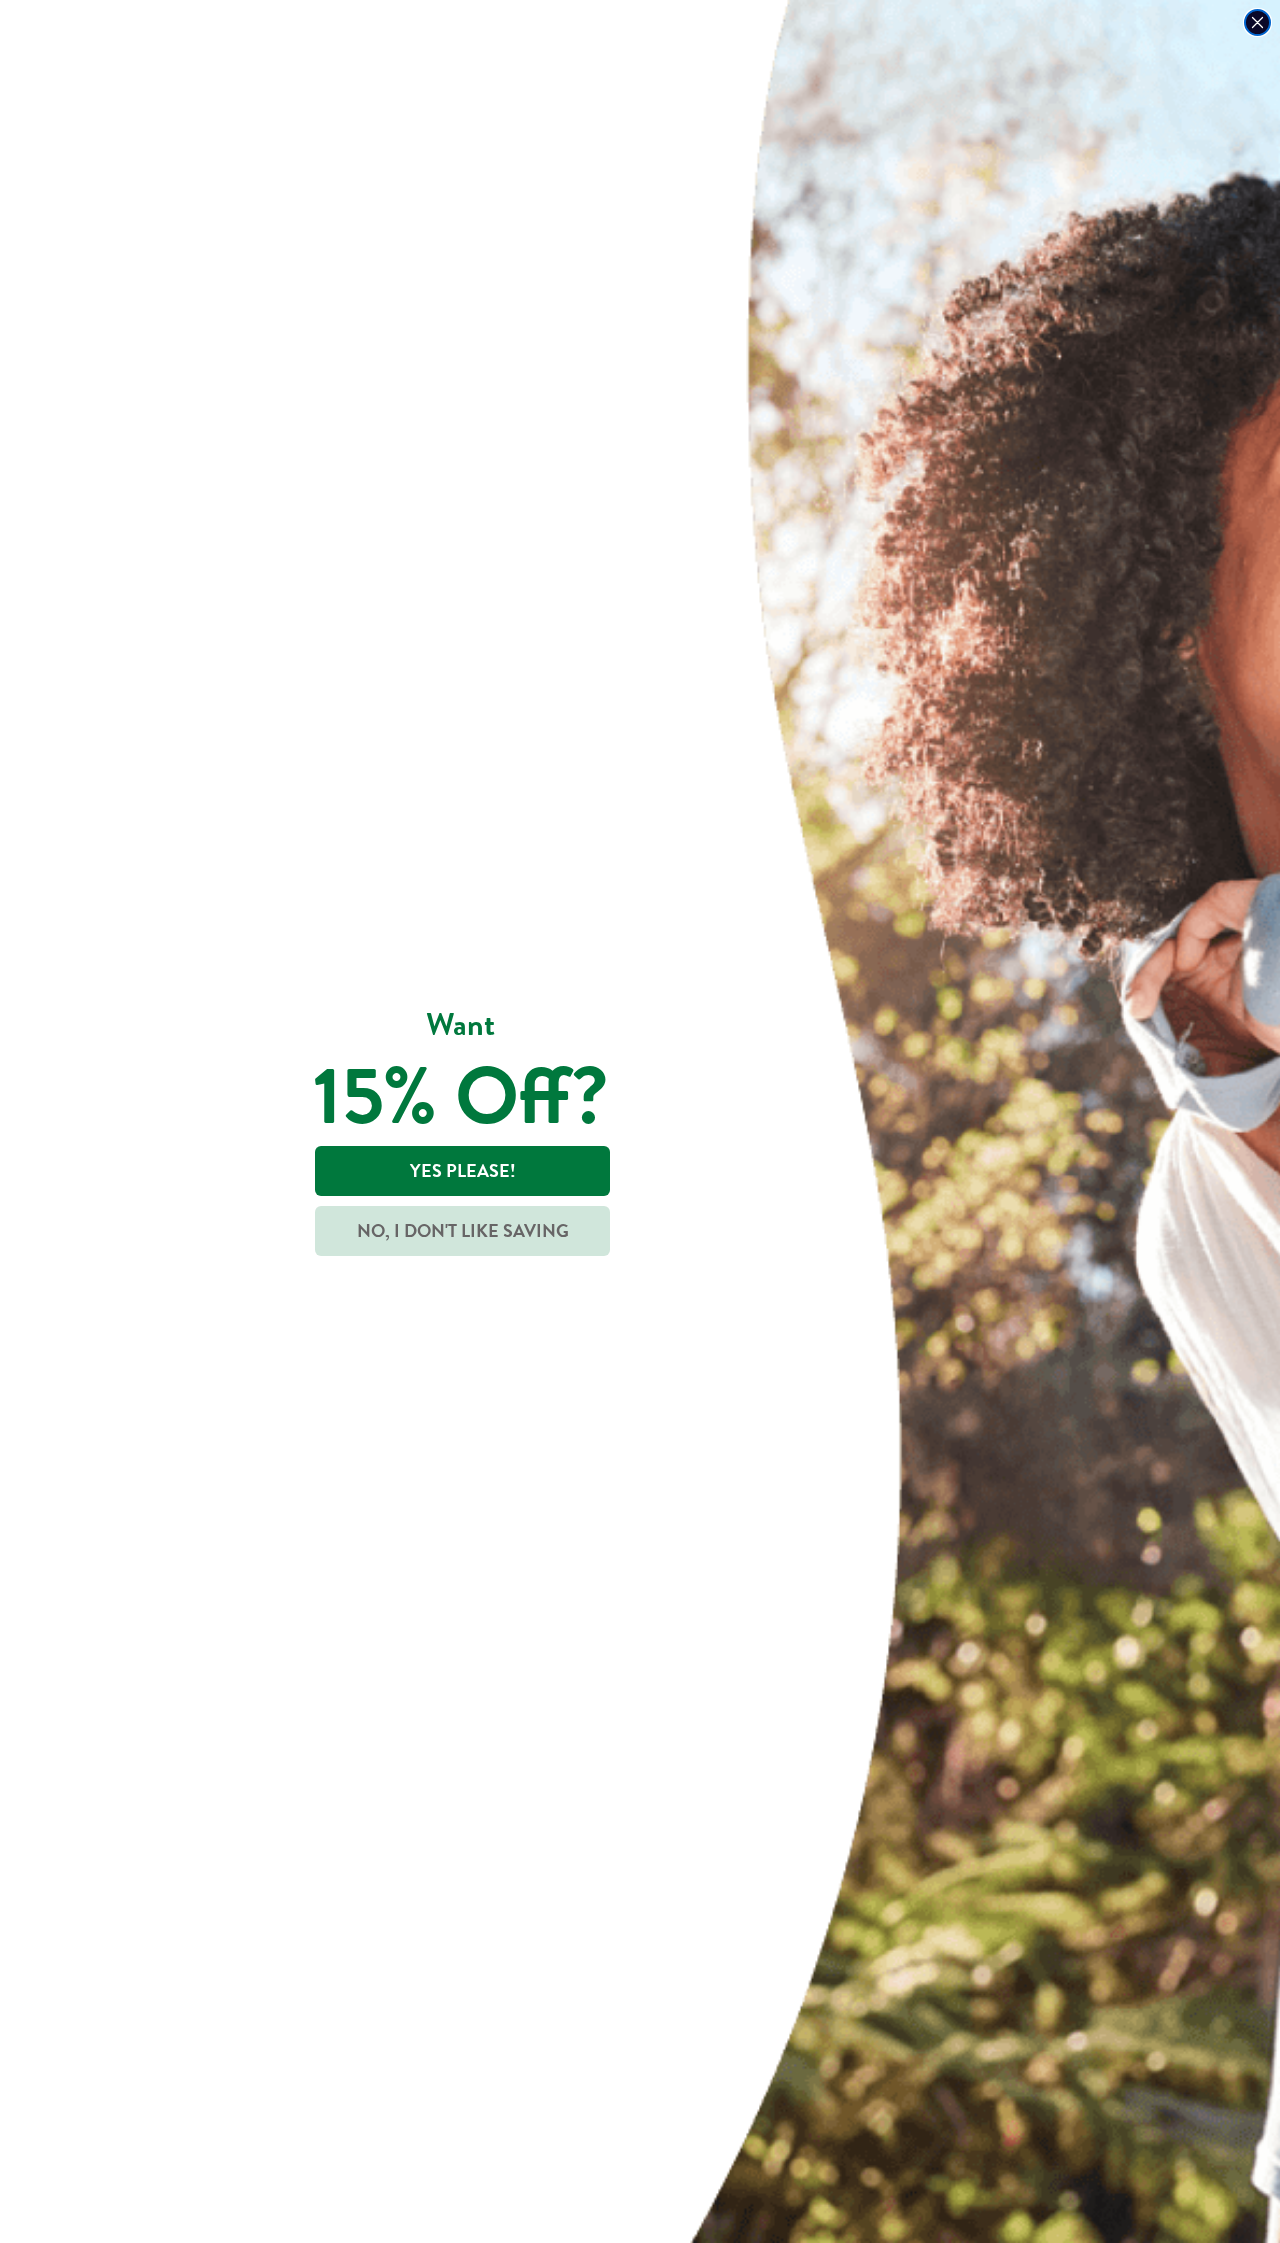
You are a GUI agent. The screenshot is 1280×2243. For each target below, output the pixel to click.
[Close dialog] (1257, 22)
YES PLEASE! (463, 1170)
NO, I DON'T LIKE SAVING (463, 1230)
